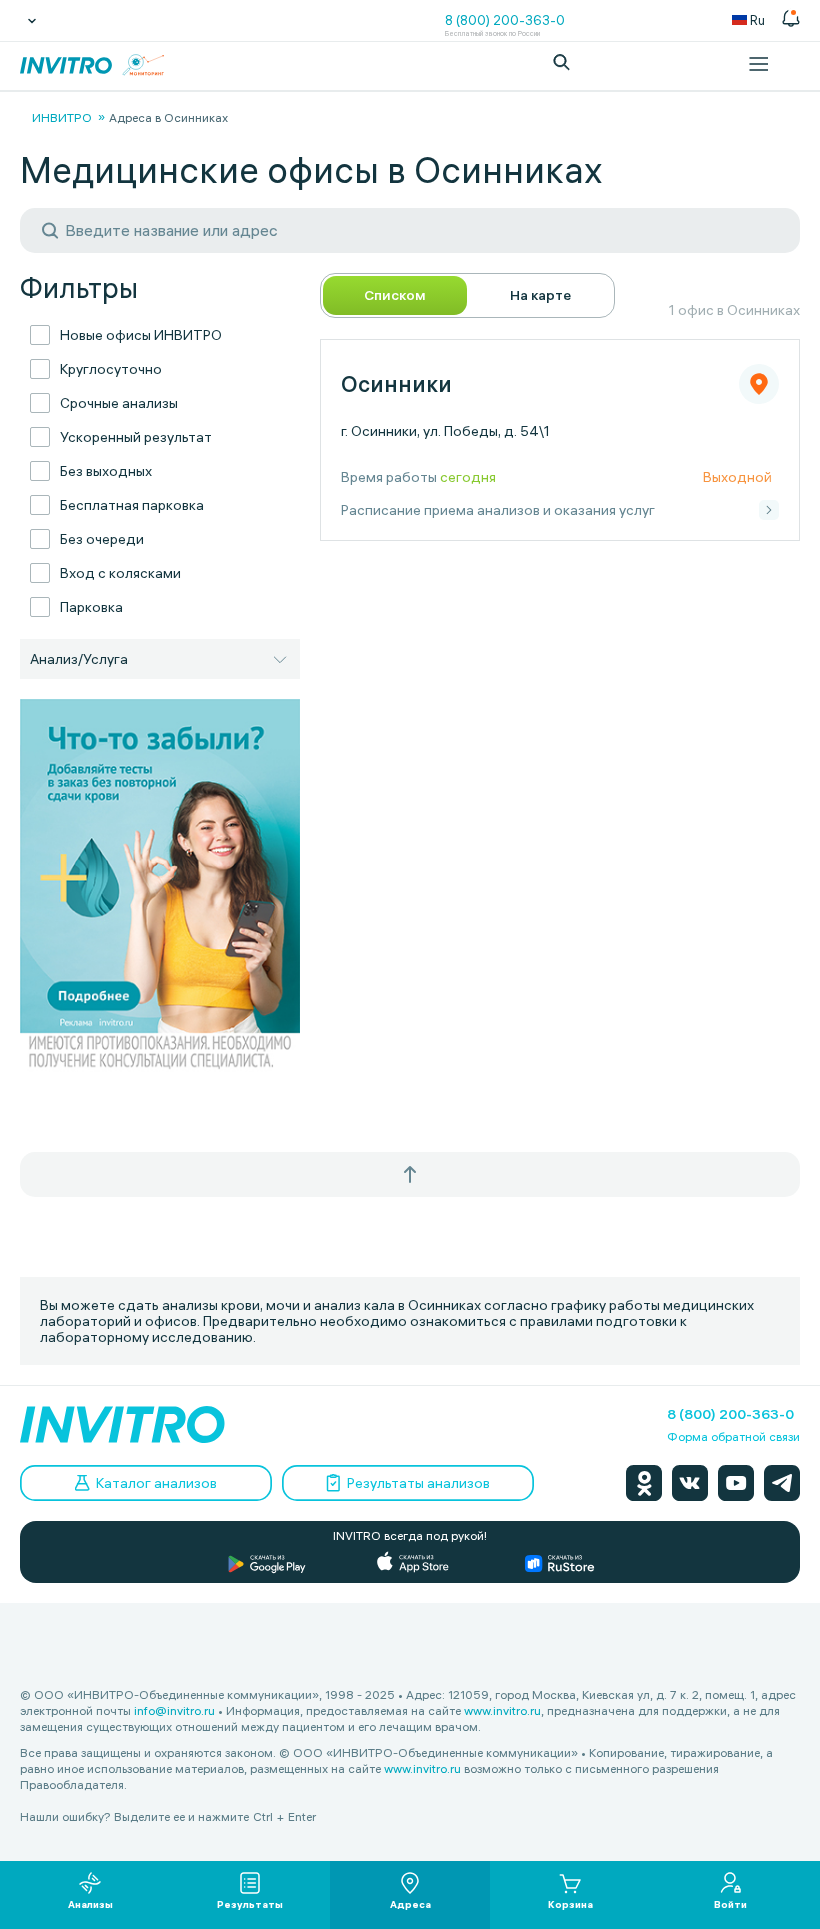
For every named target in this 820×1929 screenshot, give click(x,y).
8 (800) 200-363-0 (505, 20)
